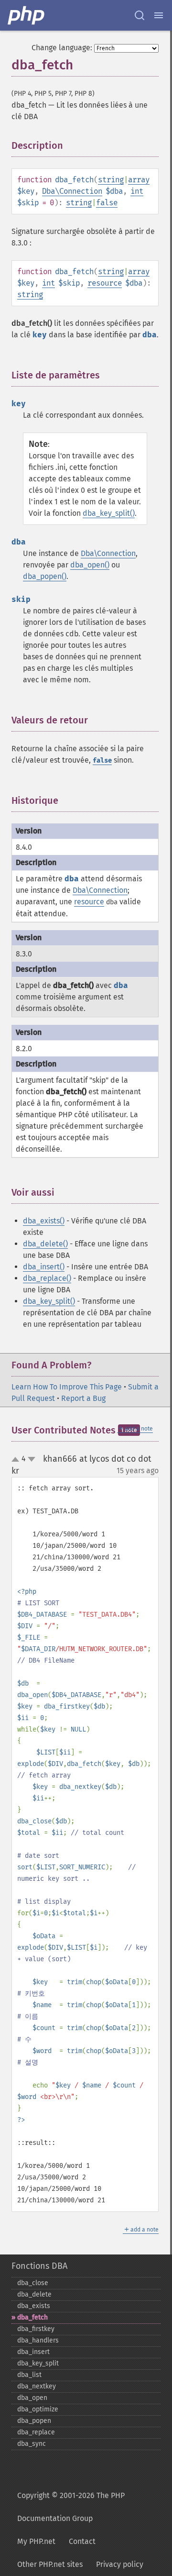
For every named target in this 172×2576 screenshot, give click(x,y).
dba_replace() (47, 1278)
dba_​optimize (38, 2409)
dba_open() (90, 565)
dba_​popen (34, 2421)
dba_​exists (34, 2306)
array (139, 180)
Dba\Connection (72, 191)
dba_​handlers (38, 2340)
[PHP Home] (27, 15)
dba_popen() (45, 576)
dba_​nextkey (37, 2386)
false (107, 203)
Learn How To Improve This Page (67, 1387)
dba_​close (33, 2283)
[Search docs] (140, 15)
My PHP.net (36, 2541)
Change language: (62, 48)
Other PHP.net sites (50, 2564)
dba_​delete (34, 2294)
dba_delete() (45, 1244)
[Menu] (159, 15)
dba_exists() (44, 1221)
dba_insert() (44, 1267)
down (32, 1459)
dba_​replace (36, 2432)
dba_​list (29, 2375)
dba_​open (32, 2398)
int (137, 191)
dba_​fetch (32, 2317)
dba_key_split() (109, 513)
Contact (82, 2541)
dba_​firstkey (36, 2329)
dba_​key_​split (38, 2363)
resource (105, 283)
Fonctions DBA (39, 2266)
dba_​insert (33, 2352)
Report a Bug (83, 1398)
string (111, 180)
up (17, 1460)
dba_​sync (32, 2444)
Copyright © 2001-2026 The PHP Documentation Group (71, 2507)
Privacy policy (120, 2564)
